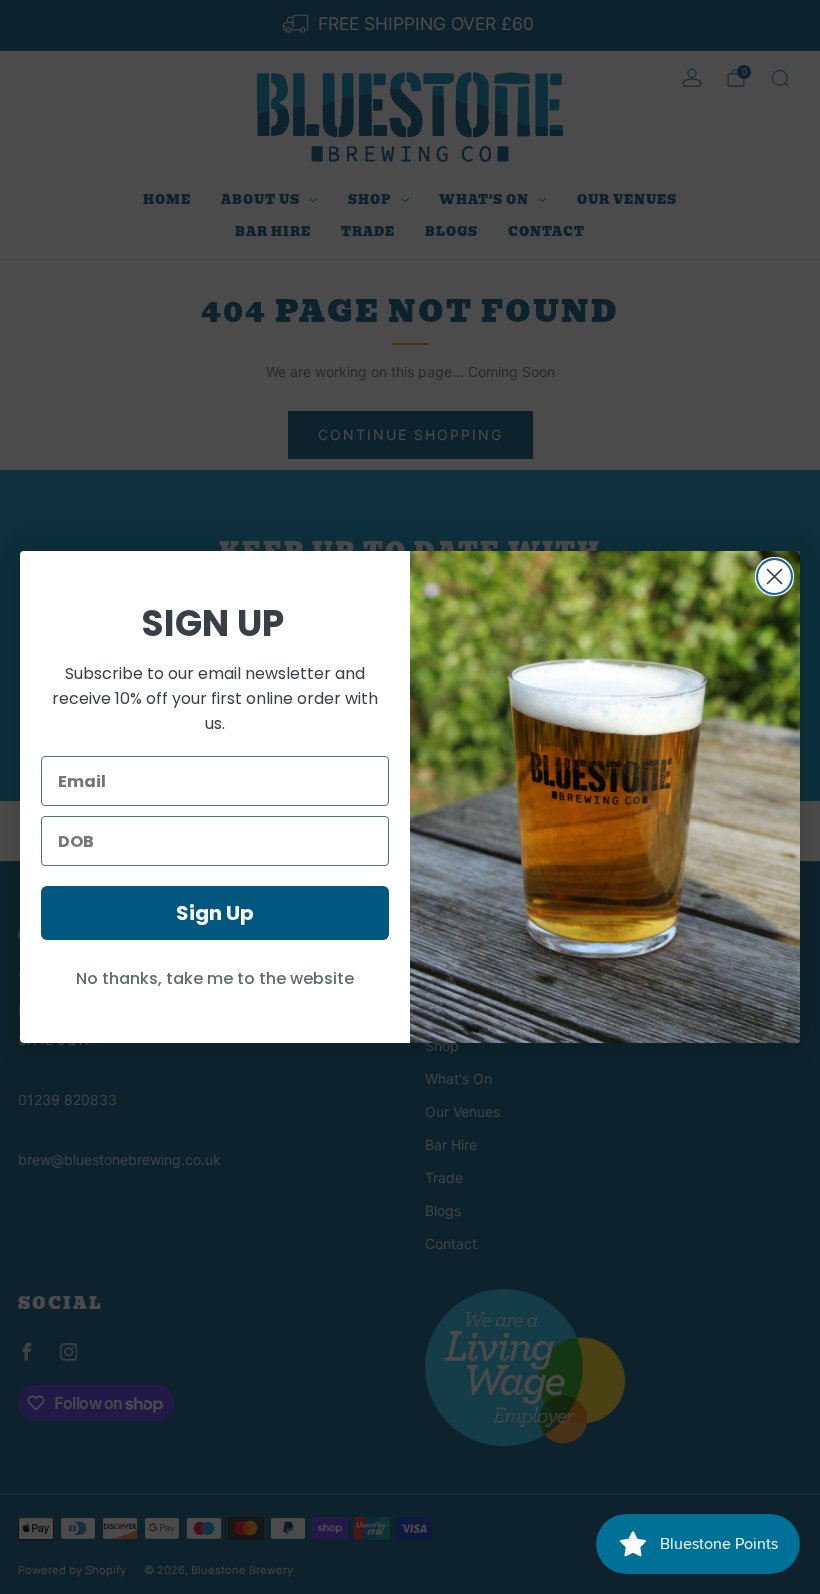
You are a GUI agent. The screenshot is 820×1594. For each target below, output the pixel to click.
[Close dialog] (774, 576)
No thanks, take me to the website (215, 978)
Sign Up (215, 913)
